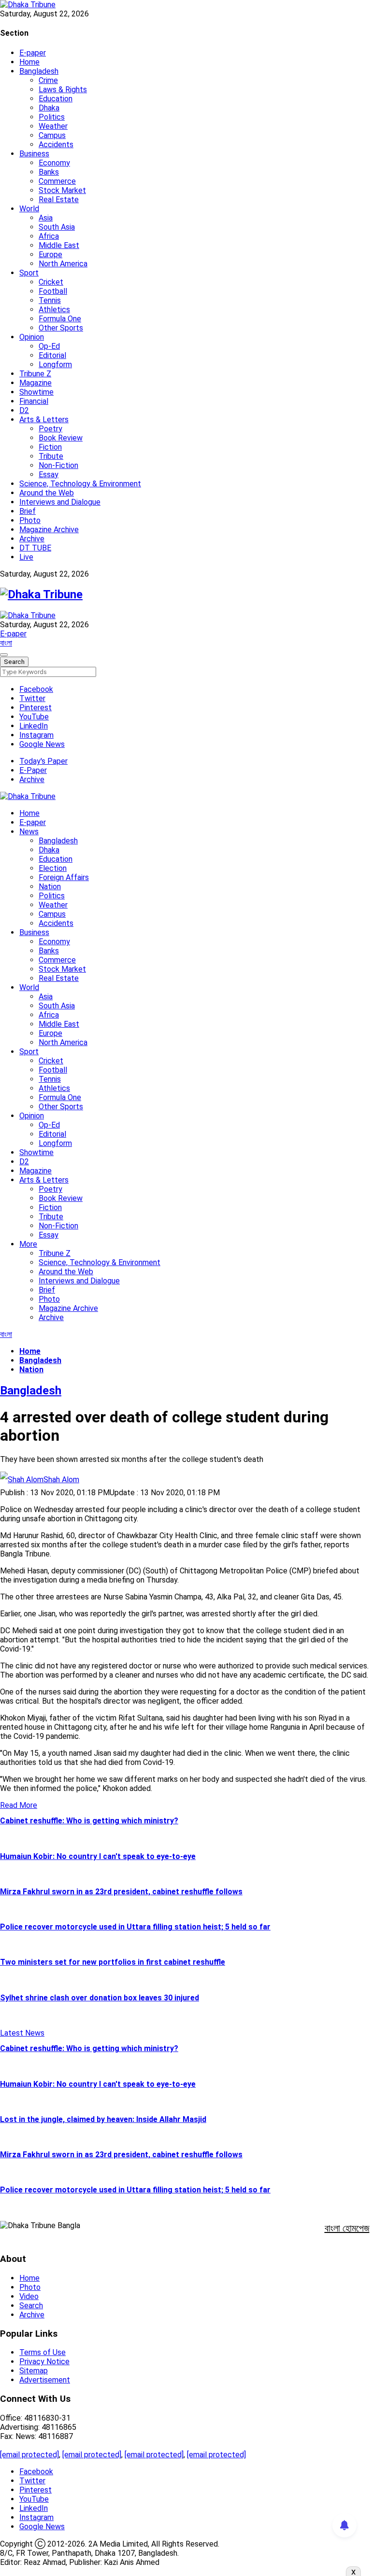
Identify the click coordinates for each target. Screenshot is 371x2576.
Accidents (56, 145)
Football (53, 291)
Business (34, 154)
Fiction (50, 447)
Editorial (52, 355)
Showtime (36, 392)
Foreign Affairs (64, 877)
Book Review (61, 438)
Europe (50, 255)
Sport (29, 273)
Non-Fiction (58, 465)
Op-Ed (49, 346)
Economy (54, 163)
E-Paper (33, 770)
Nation (50, 887)
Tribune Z (35, 374)
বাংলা (6, 643)
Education (56, 99)
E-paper (33, 53)
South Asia (57, 227)
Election (53, 868)
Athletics (54, 310)
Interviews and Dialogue (60, 502)
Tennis (50, 300)
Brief (28, 511)
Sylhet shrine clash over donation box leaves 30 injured (100, 1998)
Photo (30, 520)
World (29, 209)
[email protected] (29, 2455)
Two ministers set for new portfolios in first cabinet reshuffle (113, 1962)
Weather (53, 126)
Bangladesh (39, 71)
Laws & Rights (63, 90)
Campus (52, 135)
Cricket (51, 282)
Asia (46, 218)
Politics (52, 117)
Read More (19, 1805)
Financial (34, 401)
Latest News (22, 2033)
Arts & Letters (44, 420)
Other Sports (61, 328)
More (28, 1244)
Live (26, 557)
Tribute (51, 456)
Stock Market (62, 190)
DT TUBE (35, 548)
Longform (55, 365)
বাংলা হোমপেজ (347, 2228)
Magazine (36, 383)
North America (63, 264)
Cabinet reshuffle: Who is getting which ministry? (89, 1821)
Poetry (50, 429)
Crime (48, 80)
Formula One (60, 319)
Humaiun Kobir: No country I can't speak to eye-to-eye (98, 1856)
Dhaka (49, 108)
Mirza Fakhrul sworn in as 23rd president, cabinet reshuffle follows (121, 1892)
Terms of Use (43, 2352)
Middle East (59, 245)
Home (29, 62)
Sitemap (34, 2371)
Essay (49, 475)
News (29, 832)
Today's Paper (43, 761)
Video (29, 2296)
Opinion (32, 337)
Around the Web (47, 493)
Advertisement (45, 2380)
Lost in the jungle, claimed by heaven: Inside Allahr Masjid (103, 2119)
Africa (49, 236)
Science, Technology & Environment (80, 484)
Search (31, 2306)
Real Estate (59, 200)
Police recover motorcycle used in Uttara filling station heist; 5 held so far (135, 1927)
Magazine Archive (49, 530)
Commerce (57, 181)
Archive (32, 539)
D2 (24, 410)
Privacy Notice (44, 2362)
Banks (49, 172)
